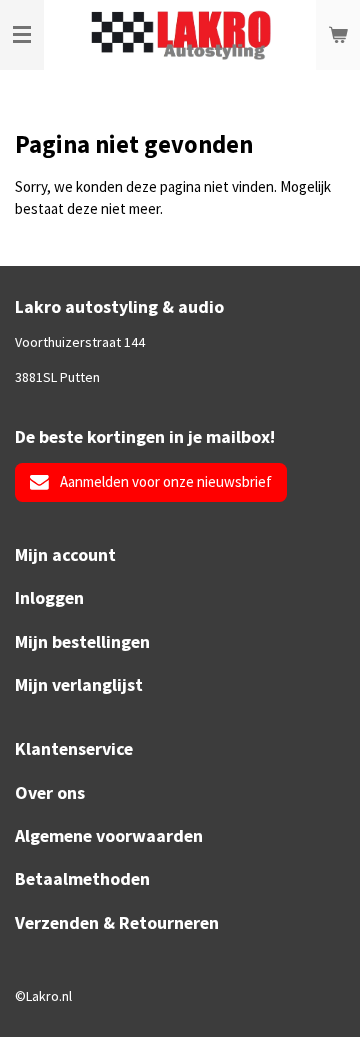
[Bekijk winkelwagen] (338, 35)
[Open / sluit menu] (22, 35)
